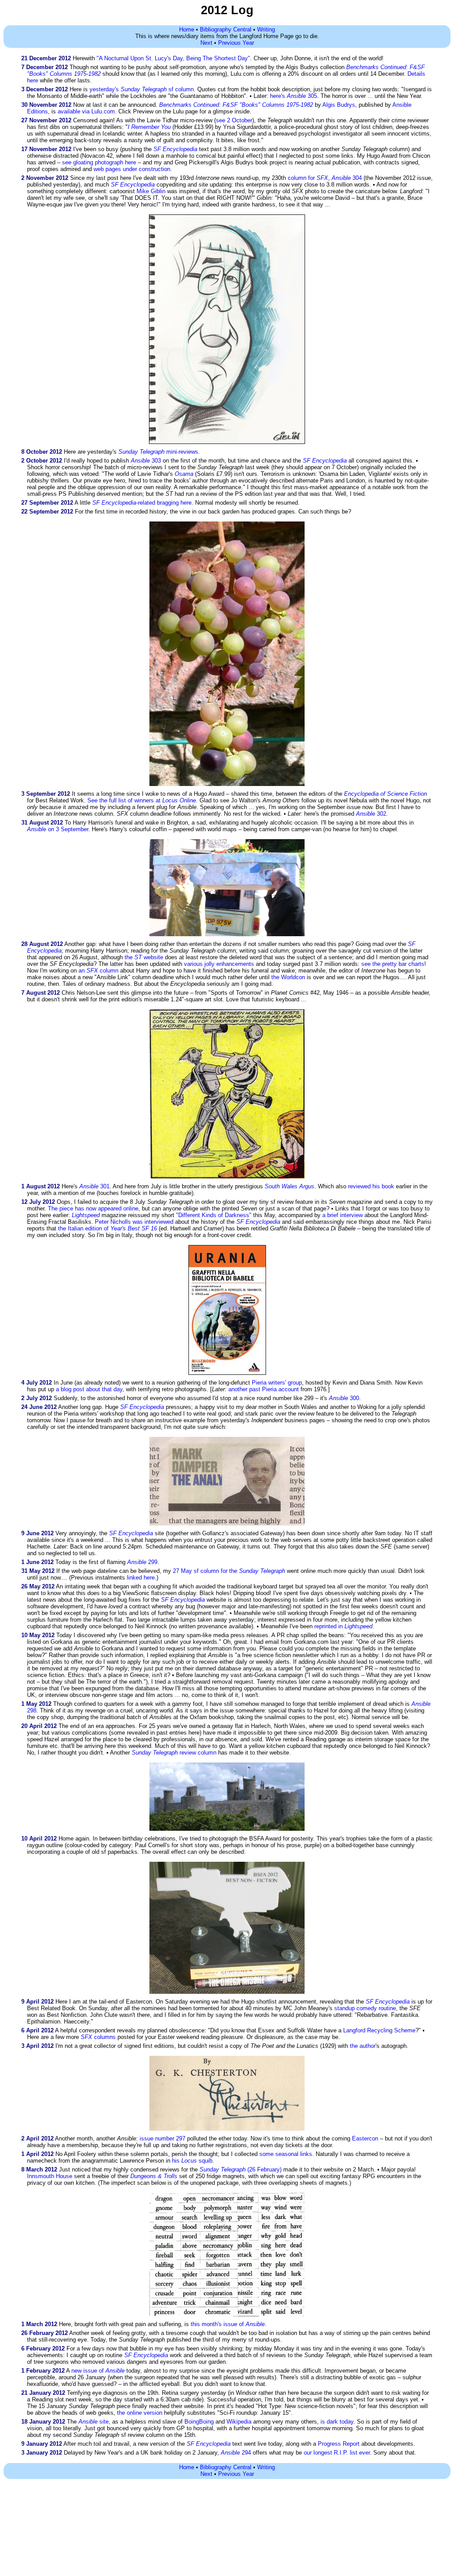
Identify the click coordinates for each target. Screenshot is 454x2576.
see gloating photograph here (99, 162)
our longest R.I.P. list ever (337, 2453)
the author (363, 2046)
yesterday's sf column (142, 89)
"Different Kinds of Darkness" (214, 1215)
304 (347, 178)
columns (98, 2037)
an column (98, 971)
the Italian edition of (108, 1228)
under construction (147, 169)
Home (187, 29)
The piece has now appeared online (93, 1208)
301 (94, 1186)
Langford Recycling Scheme (379, 2030)
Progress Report (339, 2444)
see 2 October (234, 120)
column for (308, 178)
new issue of (98, 2371)
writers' (277, 1383)
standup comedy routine (365, 2008)
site (94, 2422)
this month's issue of (228, 2324)
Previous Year (236, 43)
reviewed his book (371, 1186)
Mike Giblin (151, 191)
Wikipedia (239, 2422)
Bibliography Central (226, 29)
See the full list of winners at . (143, 800)
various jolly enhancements (219, 964)
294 (236, 2453)
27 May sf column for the (229, 1571)
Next (206, 43)
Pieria (259, 1383)
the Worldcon (288, 977)
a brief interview (342, 1215)
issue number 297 (162, 2138)
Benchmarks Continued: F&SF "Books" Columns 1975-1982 (236, 105)
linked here (141, 1578)
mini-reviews (158, 452)
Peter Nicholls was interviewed (134, 1222)
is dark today (337, 2422)
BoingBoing (199, 2422)
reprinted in (343, 1626)
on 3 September (58, 829)
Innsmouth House (50, 2176)
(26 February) (241, 2169)
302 (371, 814)
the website (144, 957)
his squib (192, 2161)
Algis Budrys (339, 105)
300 (344, 1398)
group (295, 1383)
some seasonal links (286, 2154)
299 (142, 1562)
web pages (107, 169)
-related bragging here (142, 503)
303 (146, 461)
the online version (140, 2413)
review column (174, 1753)
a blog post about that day (89, 1389)
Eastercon (365, 2138)
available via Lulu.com (86, 111)
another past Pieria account (264, 1389)
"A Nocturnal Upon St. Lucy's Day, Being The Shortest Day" (173, 58)
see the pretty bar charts (393, 964)
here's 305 (294, 96)
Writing (266, 29)
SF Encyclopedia (209, 2444)
